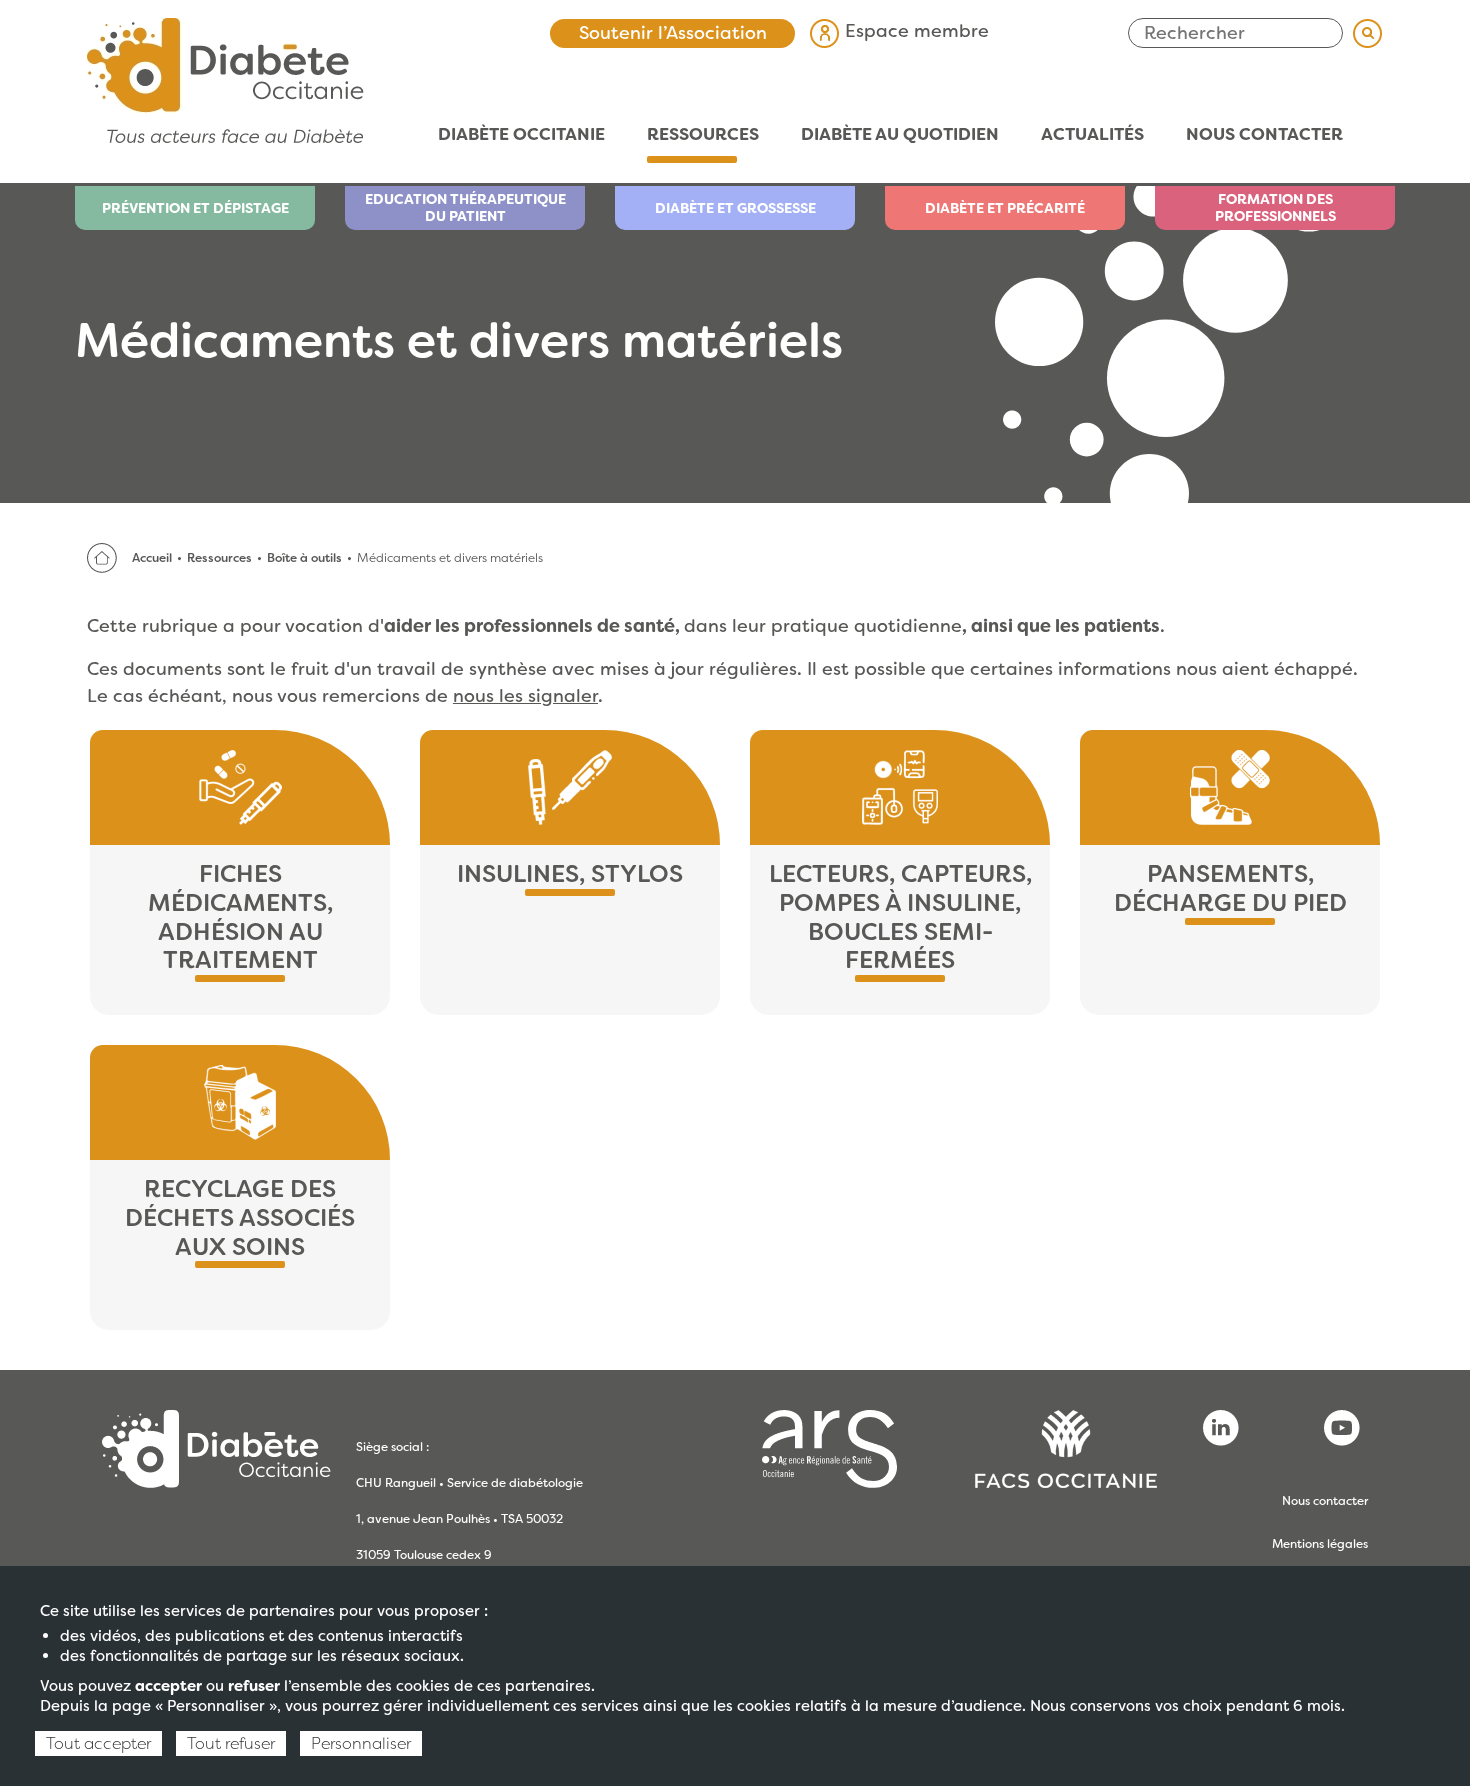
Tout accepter (98, 1743)
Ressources (219, 558)
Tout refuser (231, 1743)
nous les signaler (525, 696)
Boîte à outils (304, 558)
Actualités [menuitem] (1082, 134)
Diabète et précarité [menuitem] (1005, 208)
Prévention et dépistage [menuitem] (195, 208)
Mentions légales (1320, 1544)
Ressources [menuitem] (692, 134)
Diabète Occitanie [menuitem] (511, 134)
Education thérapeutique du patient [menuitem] (465, 207)
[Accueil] (225, 79)
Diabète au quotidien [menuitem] (889, 134)
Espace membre (914, 31)
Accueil (152, 558)
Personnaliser (361, 1743)
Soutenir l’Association (673, 33)
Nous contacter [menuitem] (1264, 134)
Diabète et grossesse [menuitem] (735, 208)
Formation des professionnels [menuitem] (1275, 207)
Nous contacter (1325, 1501)
